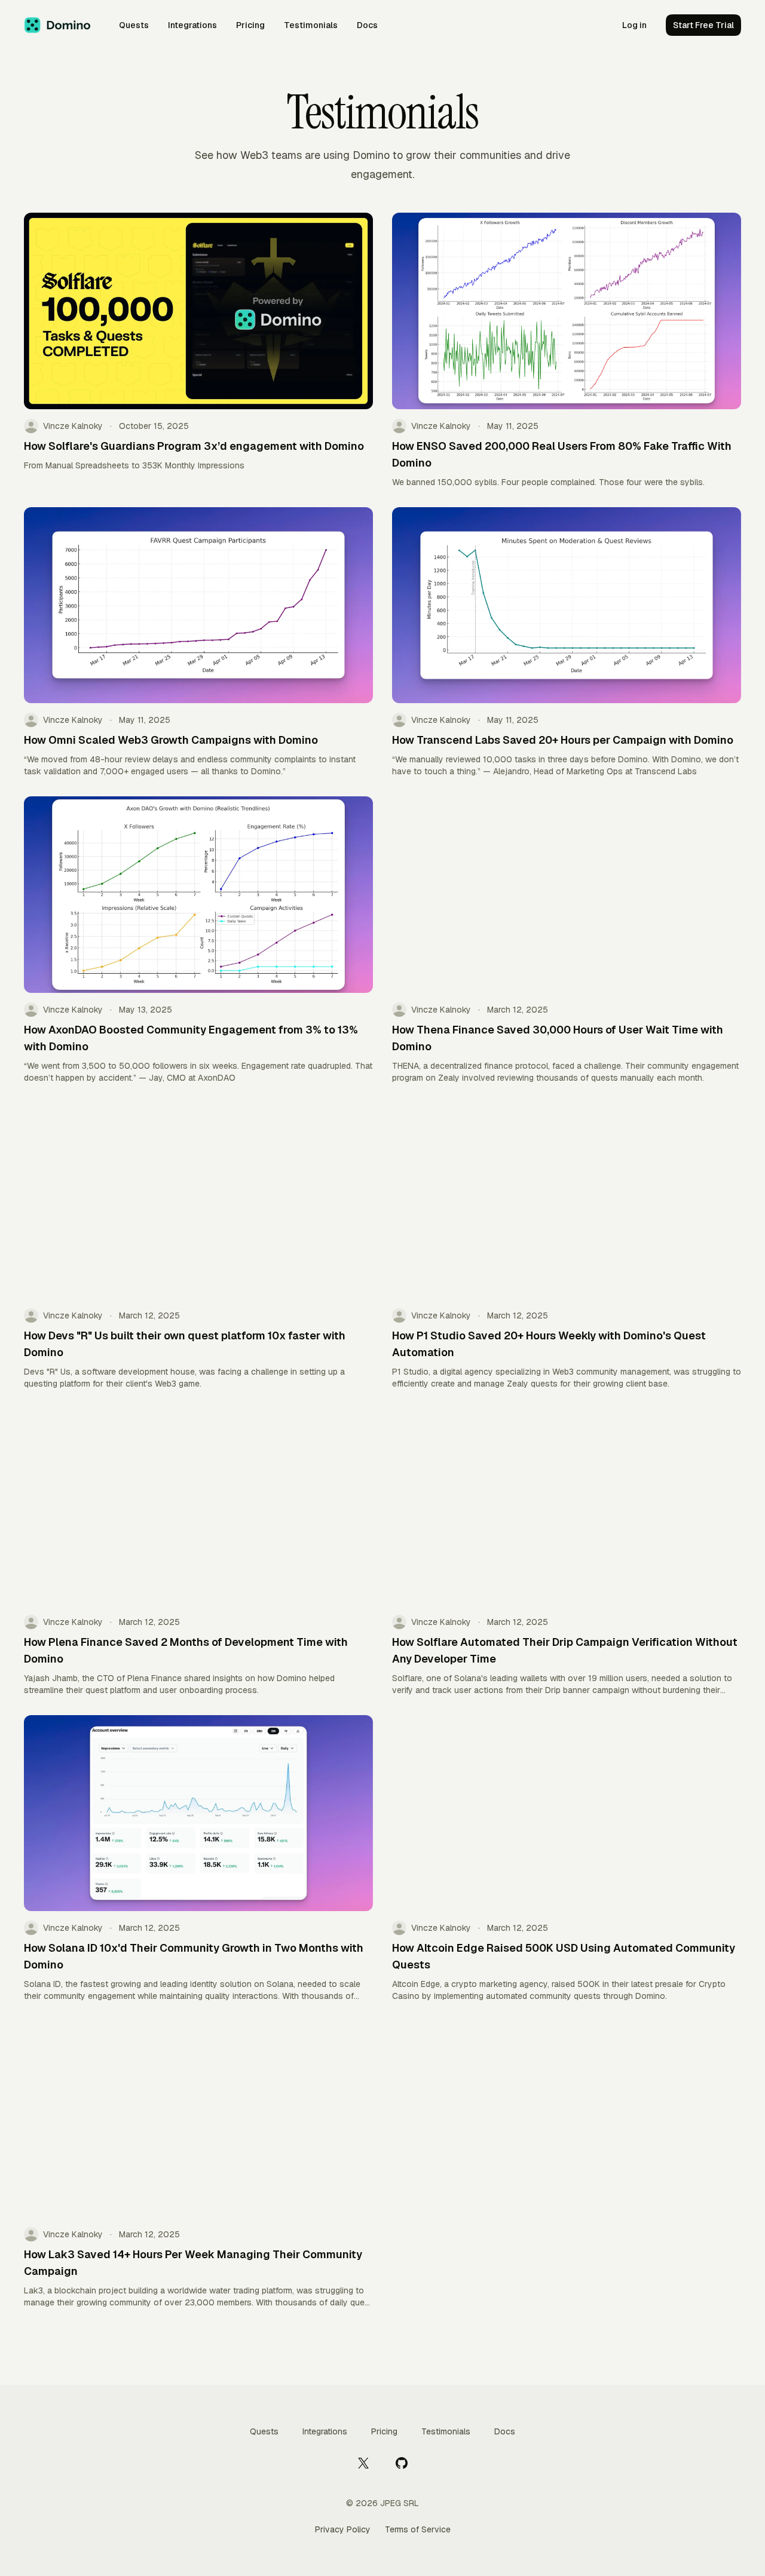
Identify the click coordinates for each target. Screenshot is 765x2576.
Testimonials (311, 25)
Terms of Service (418, 2529)
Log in (634, 25)
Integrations (192, 25)
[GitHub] (402, 2462)
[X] (363, 2462)
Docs (367, 25)
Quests (134, 25)
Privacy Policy (343, 2529)
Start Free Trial (703, 25)
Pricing (250, 25)
